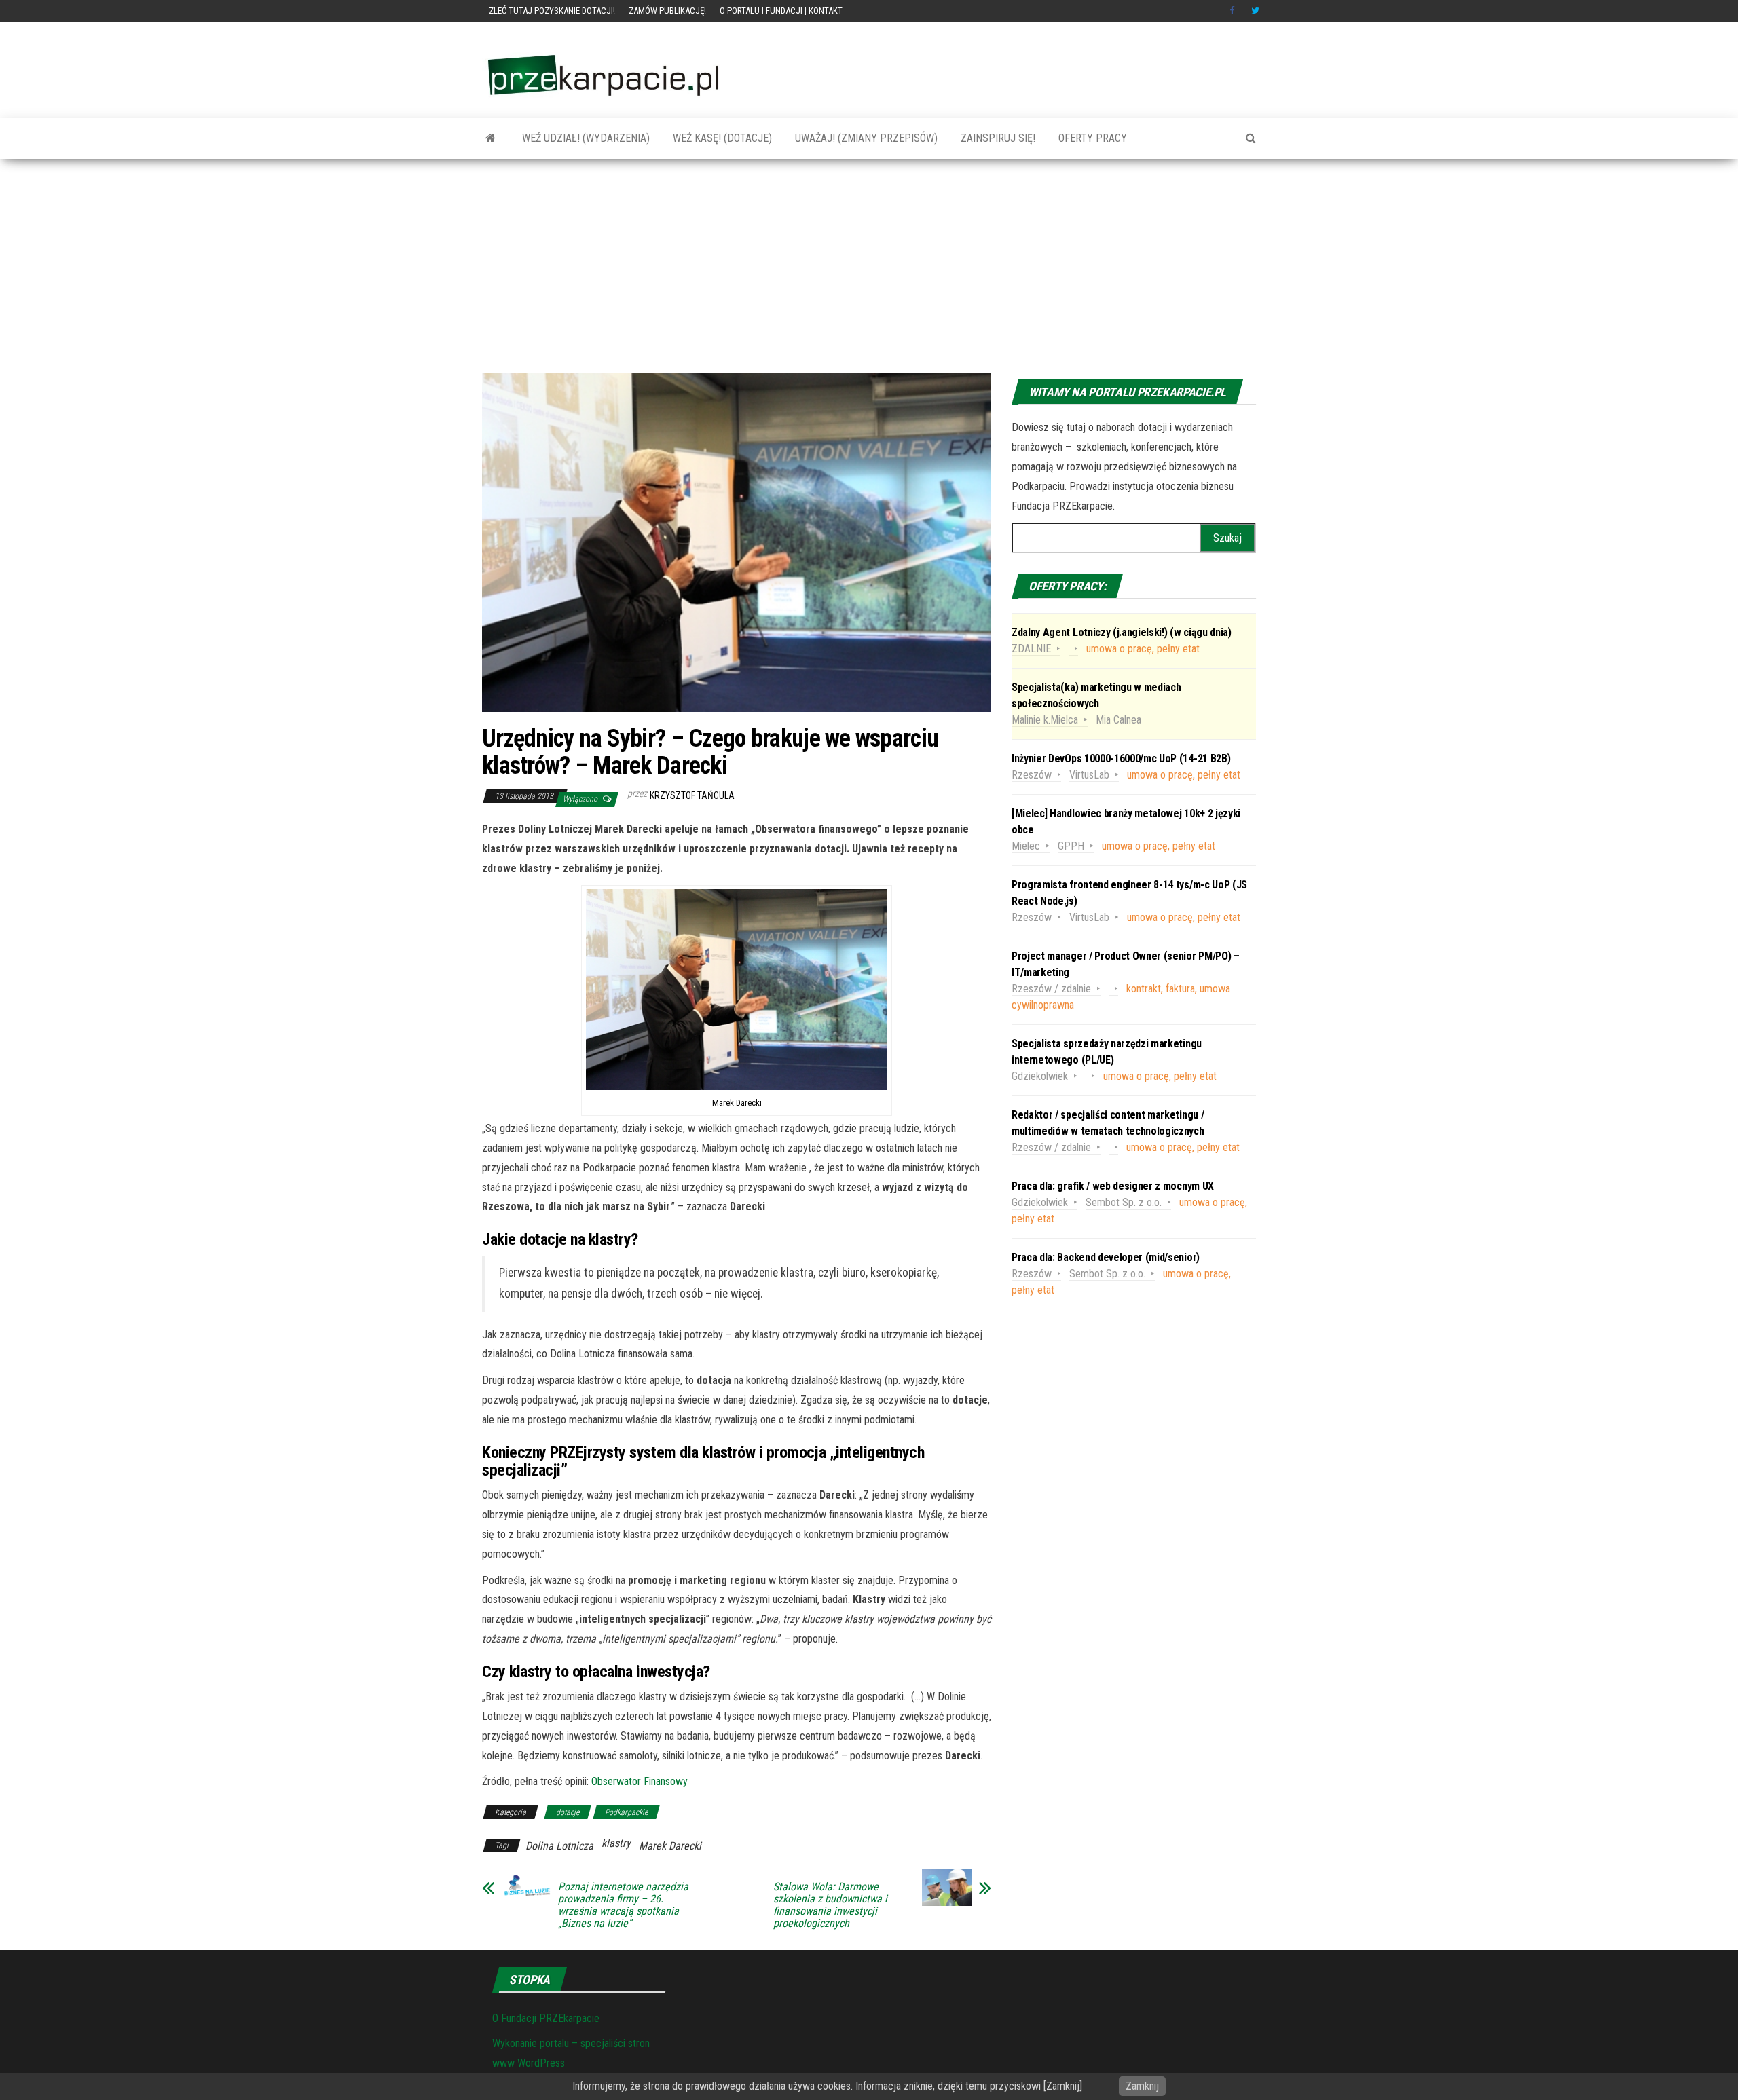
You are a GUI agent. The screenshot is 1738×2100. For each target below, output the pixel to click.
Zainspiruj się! (997, 138)
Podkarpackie (626, 1812)
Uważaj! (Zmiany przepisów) (865, 138)
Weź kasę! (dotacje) (721, 138)
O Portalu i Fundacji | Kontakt (781, 11)
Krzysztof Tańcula (692, 795)
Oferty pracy (1091, 138)
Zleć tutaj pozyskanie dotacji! (552, 11)
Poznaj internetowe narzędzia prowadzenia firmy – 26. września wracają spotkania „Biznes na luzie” (623, 1905)
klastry (616, 1843)
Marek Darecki (670, 1846)
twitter (1255, 11)
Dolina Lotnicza (559, 1846)
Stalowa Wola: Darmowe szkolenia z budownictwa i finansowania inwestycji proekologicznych (830, 1905)
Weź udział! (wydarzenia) (585, 138)
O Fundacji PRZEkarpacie (546, 2018)
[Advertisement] (869, 271)
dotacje (568, 1812)
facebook (1234, 11)
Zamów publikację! (667, 11)
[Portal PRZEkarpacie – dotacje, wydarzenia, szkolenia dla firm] (491, 138)
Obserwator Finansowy (640, 1781)
